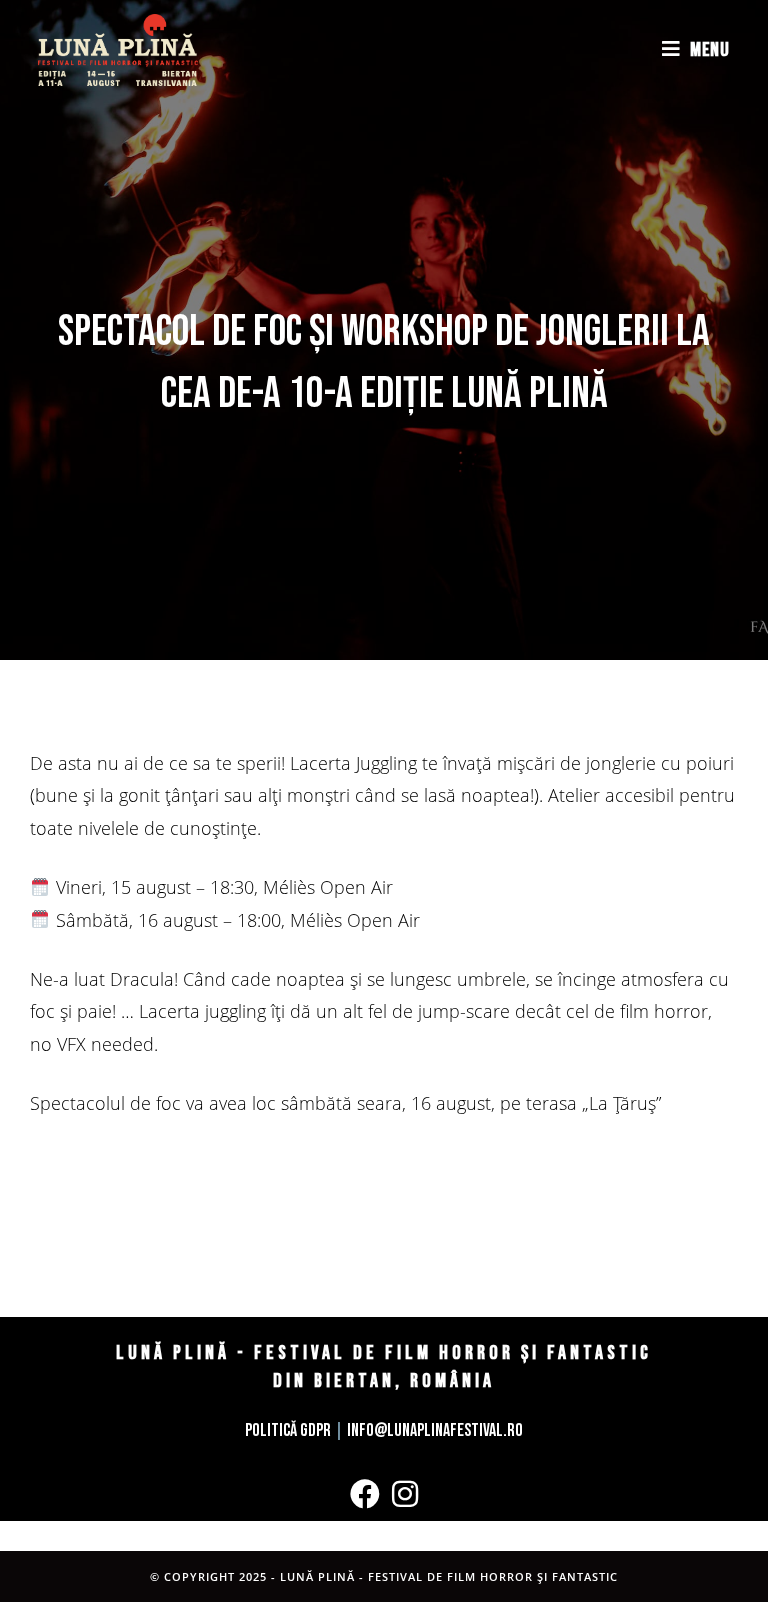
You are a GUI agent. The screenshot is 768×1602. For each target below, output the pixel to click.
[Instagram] (405, 1494)
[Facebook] (365, 1494)
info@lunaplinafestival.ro (435, 1430)
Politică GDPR (288, 1430)
